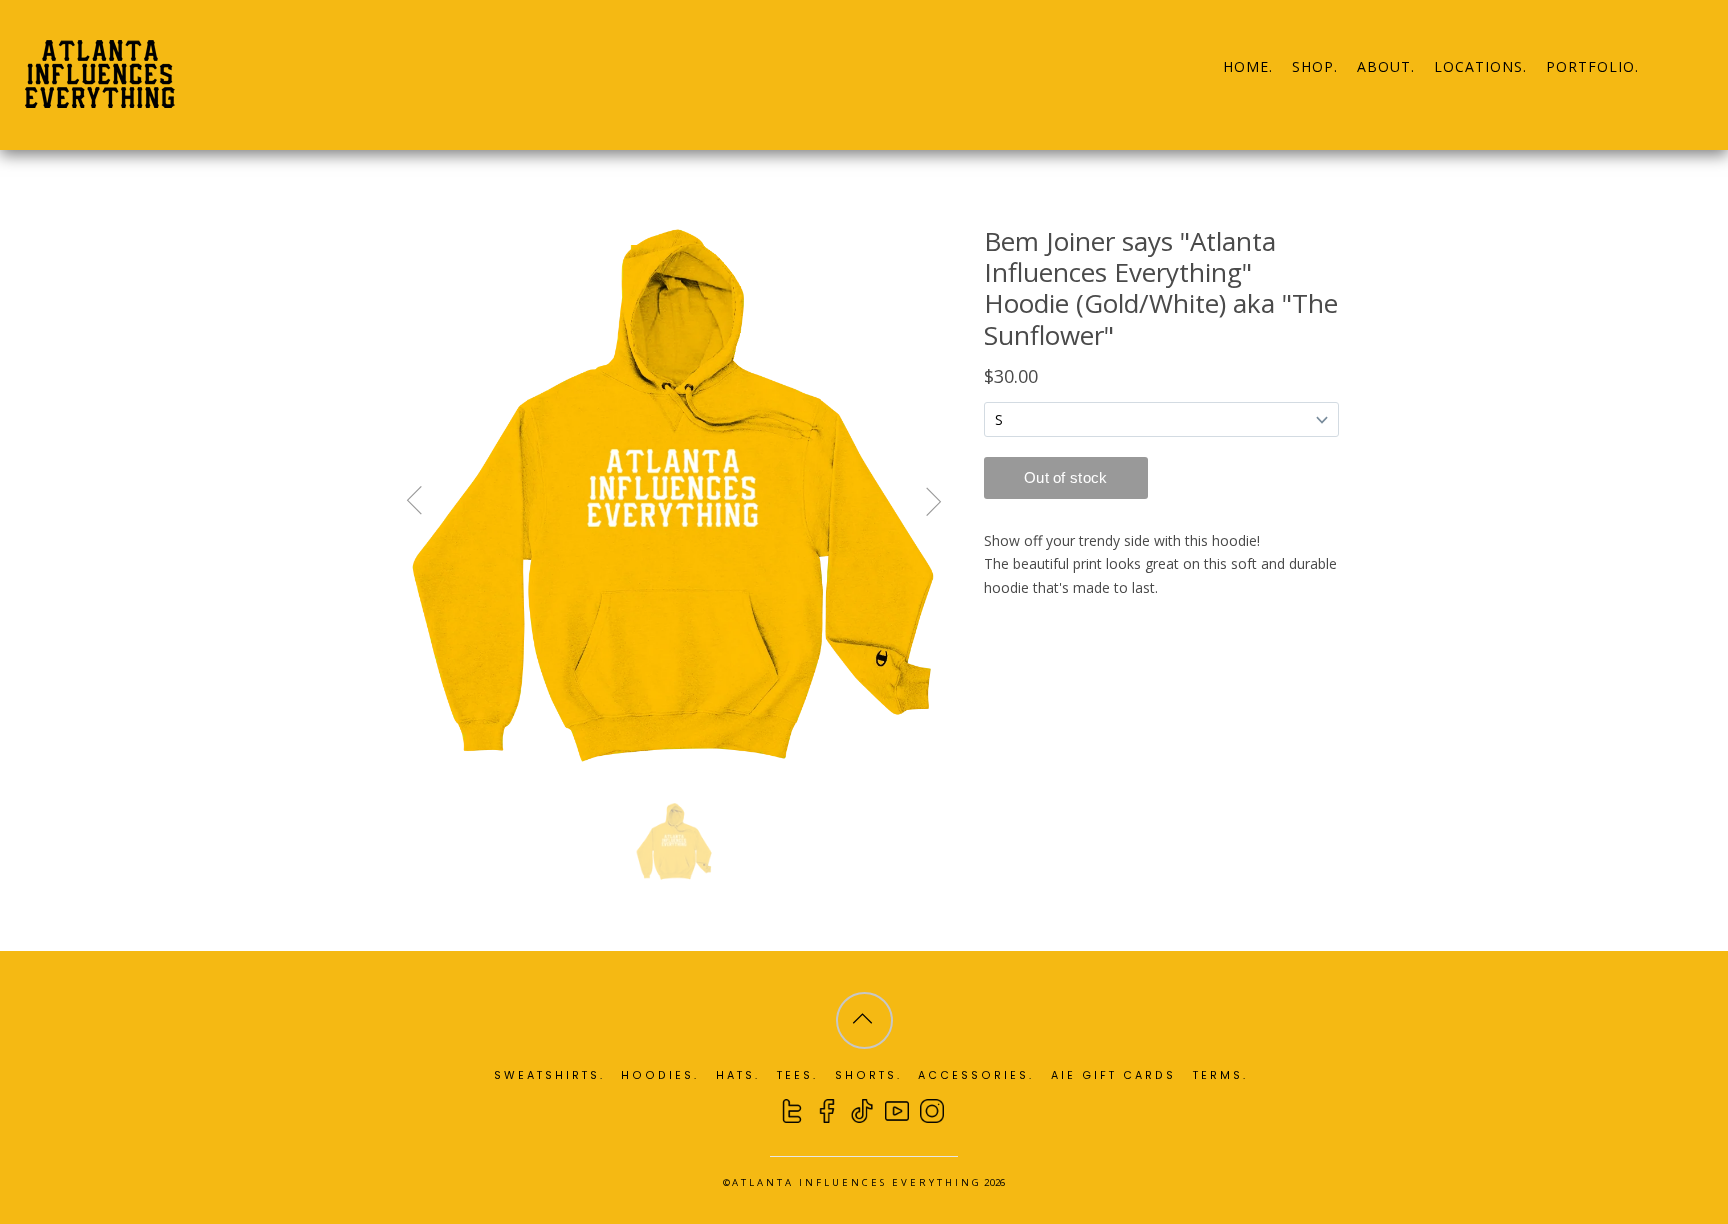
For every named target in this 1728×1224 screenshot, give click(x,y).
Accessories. (976, 1075)
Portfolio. (1592, 66)
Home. (1248, 66)
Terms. (1220, 1075)
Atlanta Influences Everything (857, 1182)
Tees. (797, 1075)
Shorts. (868, 1075)
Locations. (1480, 66)
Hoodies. (660, 1075)
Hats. (738, 1075)
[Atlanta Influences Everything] (100, 96)
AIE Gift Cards (1113, 1075)
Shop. (1315, 66)
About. (1386, 66)
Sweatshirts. (549, 1075)
